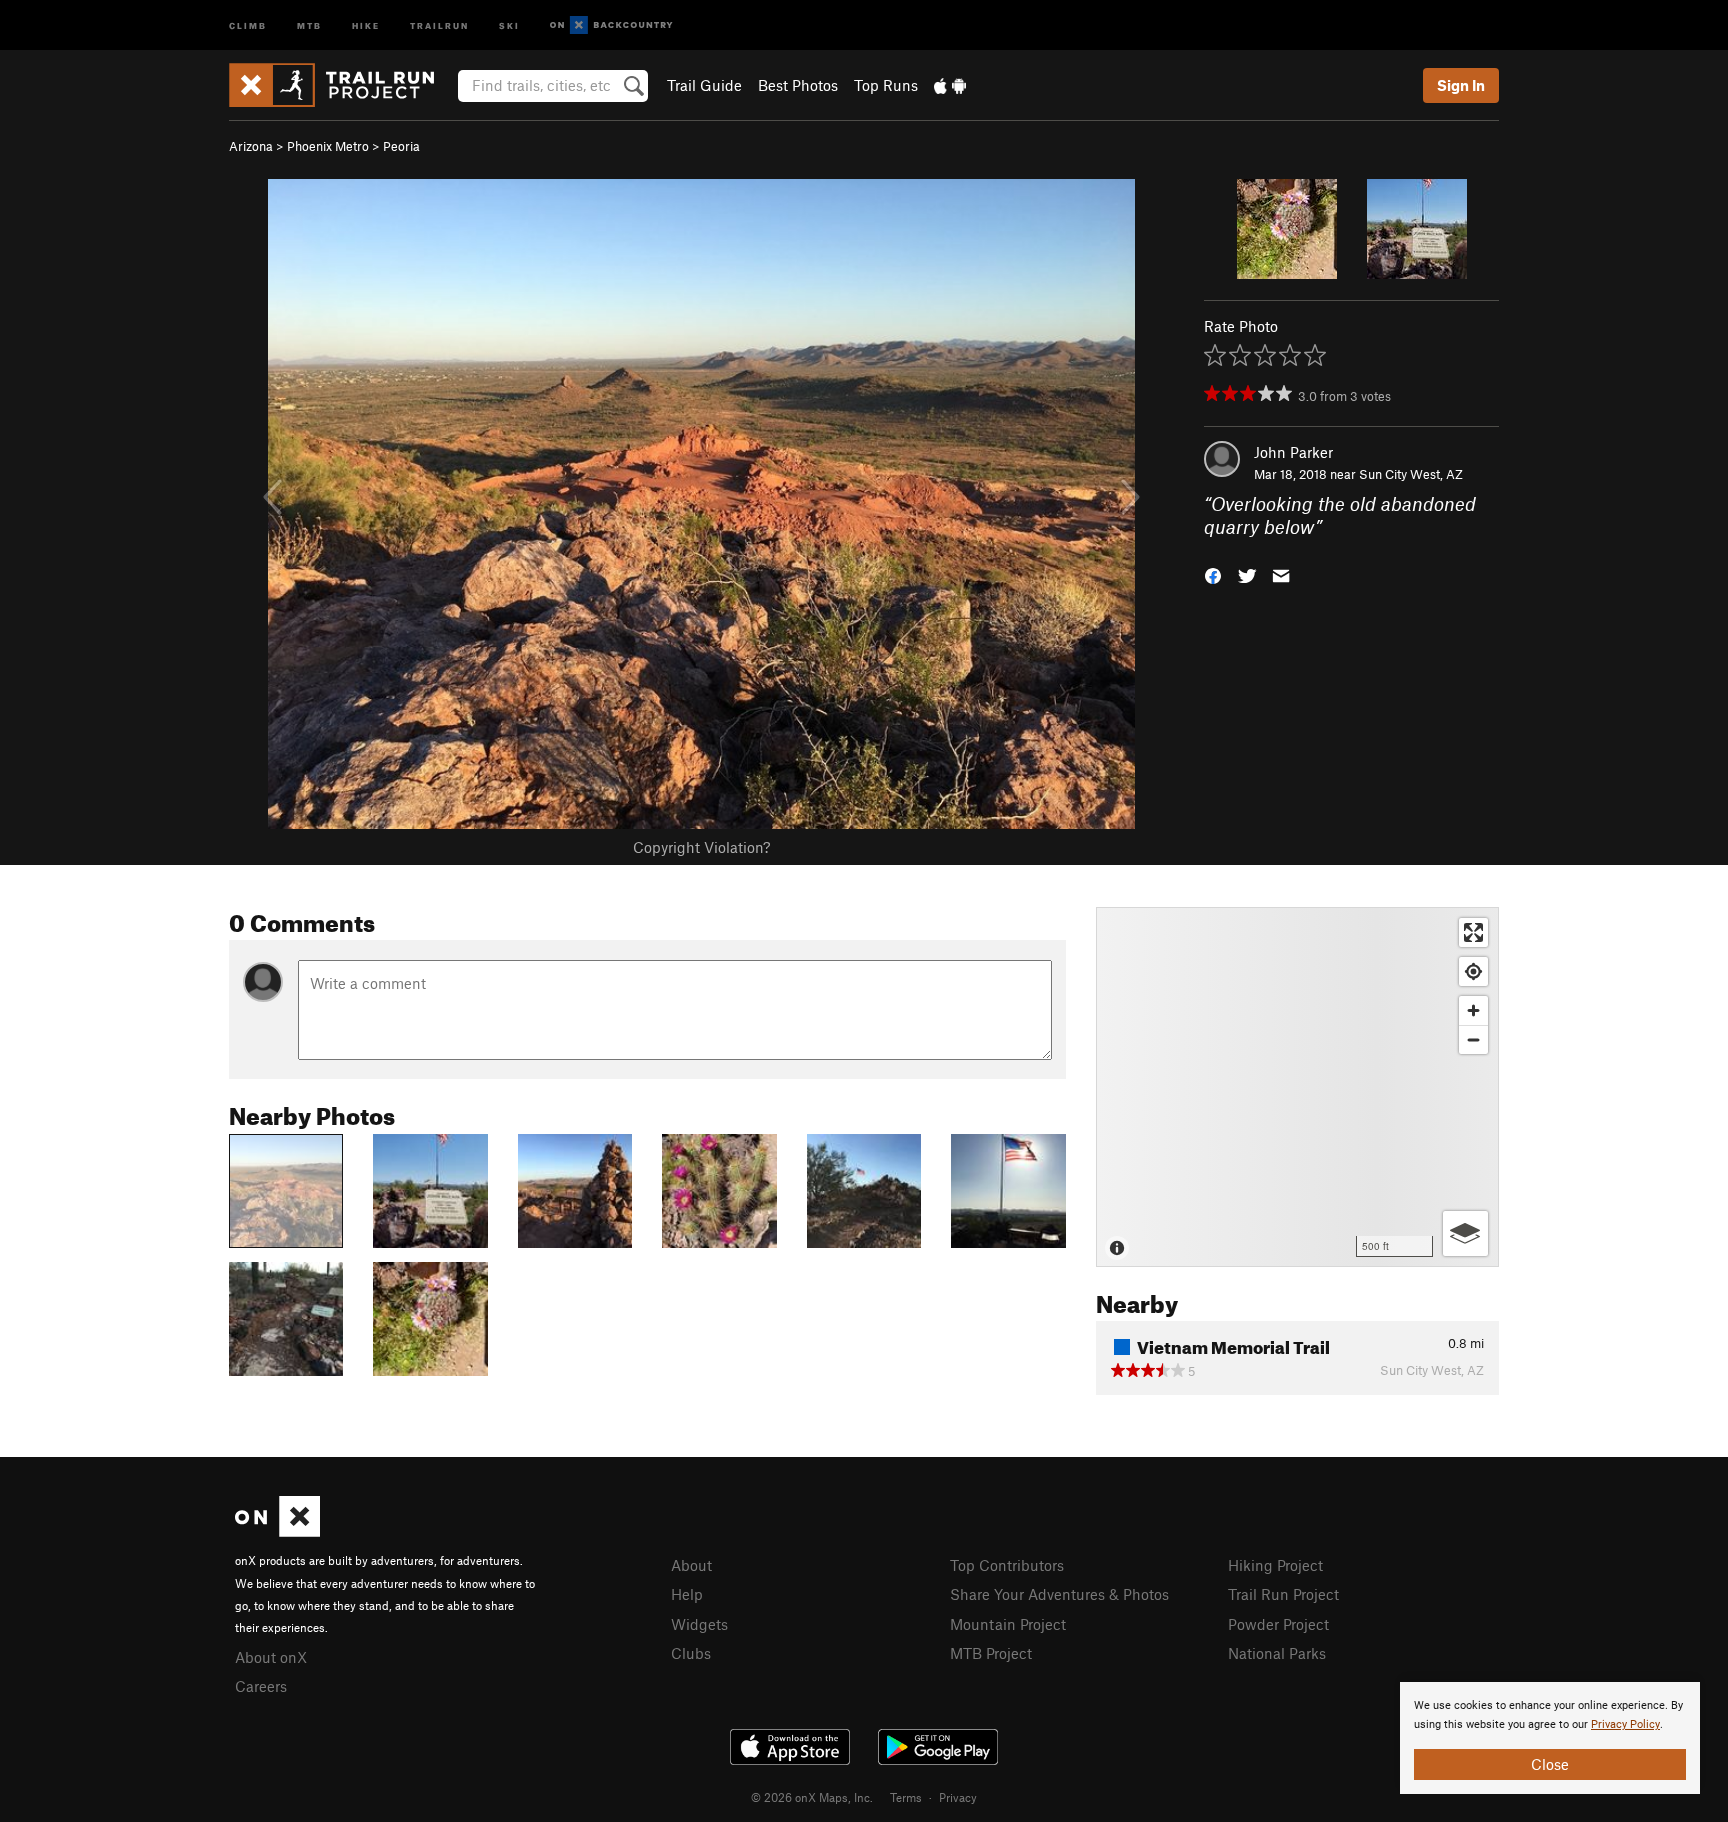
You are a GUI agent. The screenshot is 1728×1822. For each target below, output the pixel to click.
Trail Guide (704, 85)
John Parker (1293, 452)
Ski (509, 24)
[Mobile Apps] (950, 85)
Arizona (251, 146)
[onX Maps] (277, 1531)
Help (687, 1594)
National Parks (1277, 1653)
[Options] (1465, 1233)
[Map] (1297, 1087)
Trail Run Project (1283, 1594)
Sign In (1461, 85)
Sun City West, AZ (1411, 474)
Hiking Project (1275, 1565)
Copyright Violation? (701, 847)
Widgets (699, 1624)
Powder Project (1278, 1624)
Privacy (958, 1797)
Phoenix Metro (328, 146)
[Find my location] (1473, 971)
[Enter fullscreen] (1473, 932)
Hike (366, 24)
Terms (906, 1797)
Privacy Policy (1625, 1724)
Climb (248, 24)
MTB (309, 24)
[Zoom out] (1473, 1039)
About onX (271, 1657)
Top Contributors (1007, 1565)
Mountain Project (1008, 1624)
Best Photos (798, 85)
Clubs (691, 1653)
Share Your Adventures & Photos (1059, 1594)
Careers (261, 1686)
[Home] (341, 85)
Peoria (401, 146)
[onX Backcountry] (611, 25)
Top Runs (886, 85)
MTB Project (991, 1653)
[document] (1550, 1738)
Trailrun (439, 24)
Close (1550, 1764)
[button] (1213, 573)
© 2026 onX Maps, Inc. (812, 1797)
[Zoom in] (1473, 1010)
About (691, 1565)
